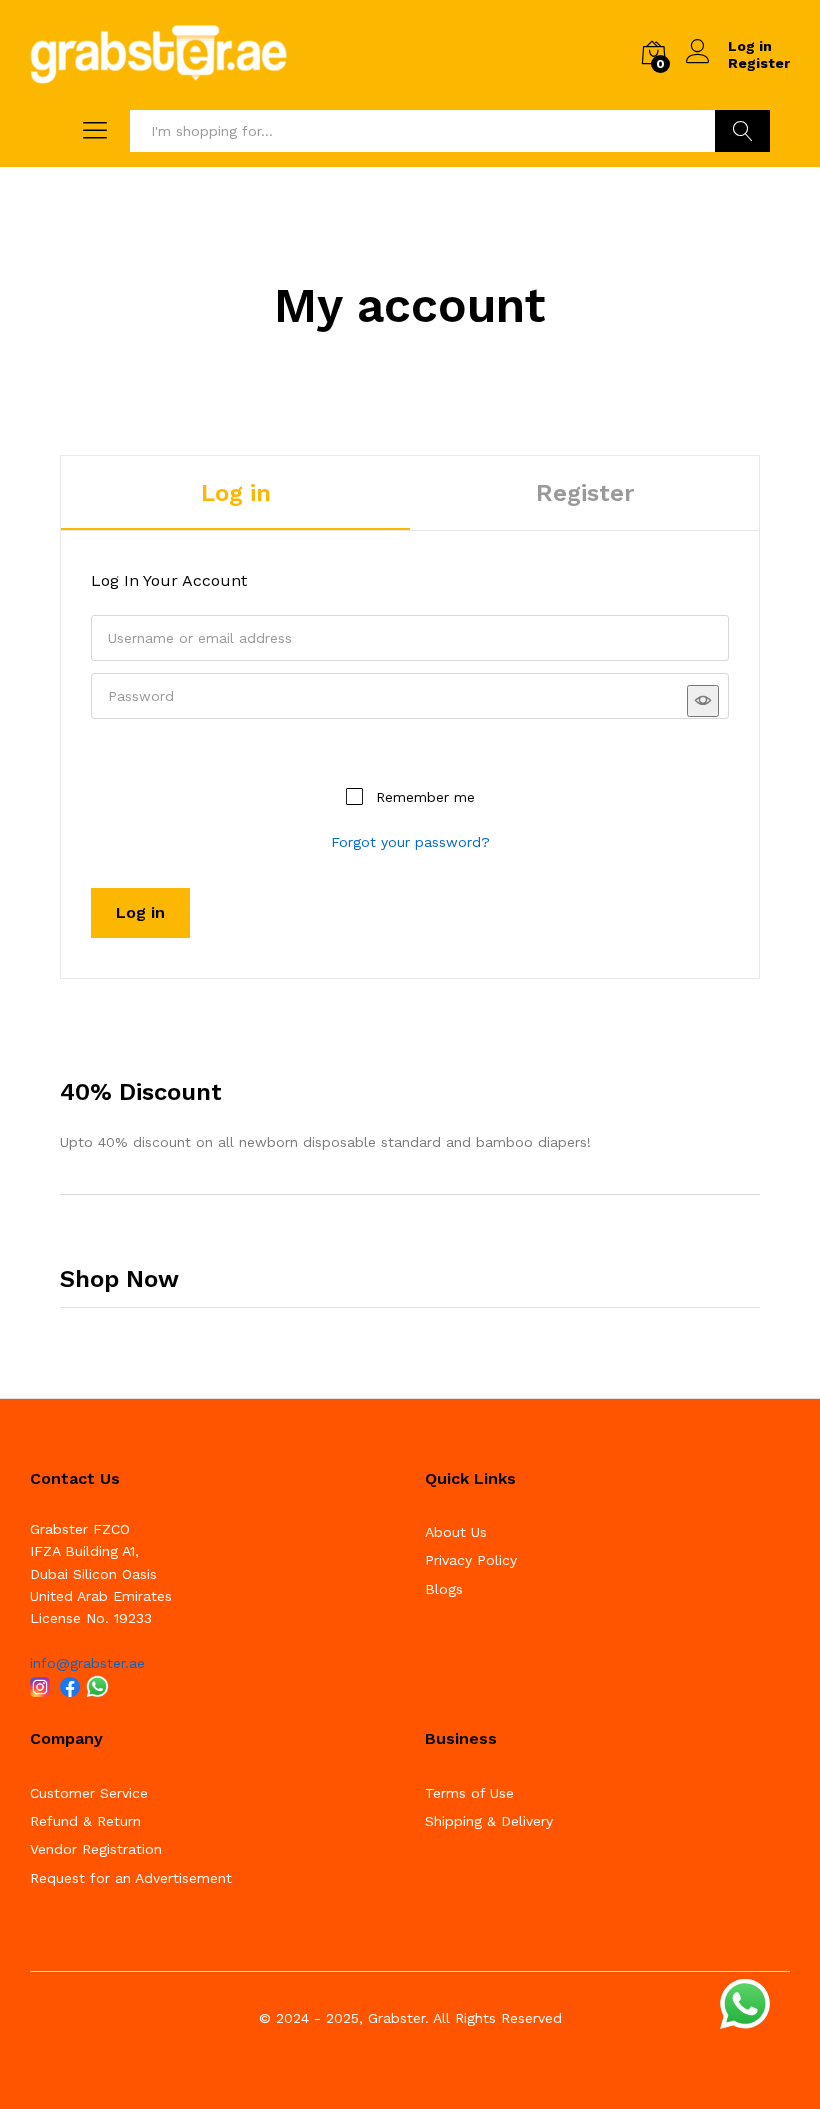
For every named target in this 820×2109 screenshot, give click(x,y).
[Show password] (703, 701)
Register (759, 63)
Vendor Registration (96, 1849)
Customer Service (89, 1793)
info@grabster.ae (87, 1663)
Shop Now (119, 1279)
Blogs (444, 1589)
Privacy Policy (471, 1560)
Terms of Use (469, 1793)
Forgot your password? (410, 842)
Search (742, 131)
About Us (456, 1532)
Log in (236, 493)
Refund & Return (85, 1821)
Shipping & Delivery (489, 1821)
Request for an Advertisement (131, 1878)
